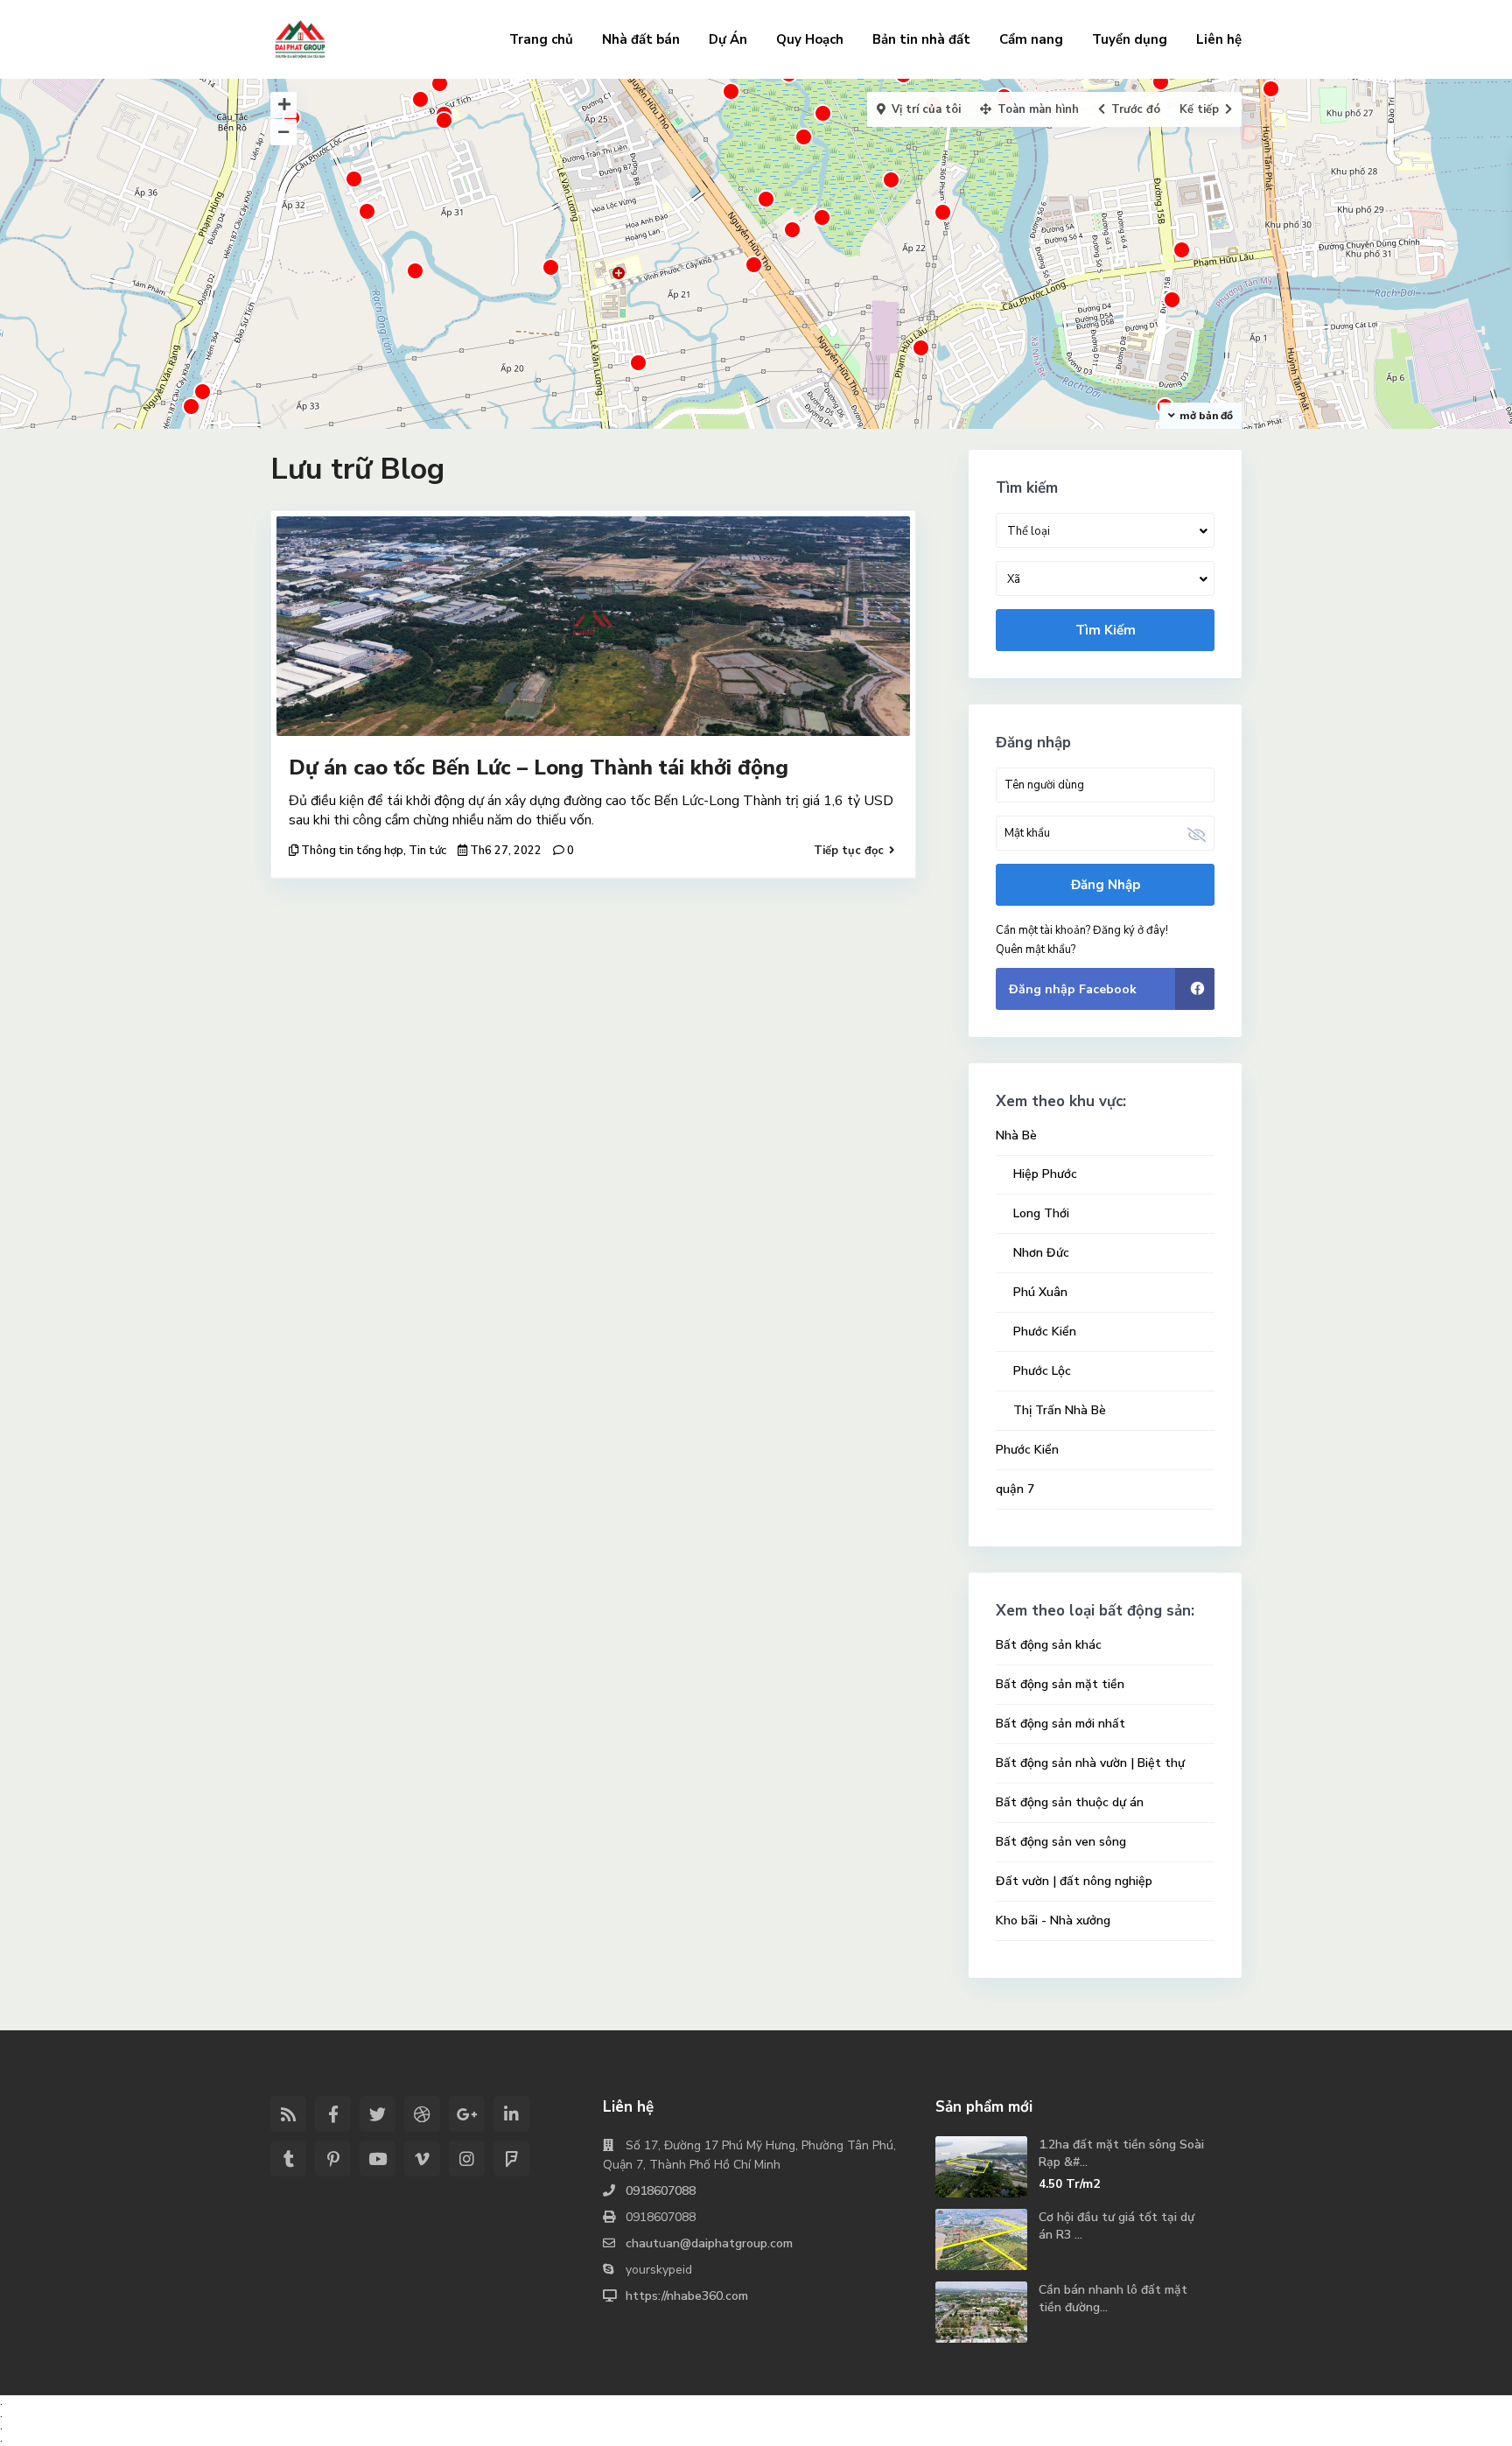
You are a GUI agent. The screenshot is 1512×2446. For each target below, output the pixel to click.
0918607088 (661, 2191)
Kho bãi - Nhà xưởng (1053, 1920)
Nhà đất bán (641, 39)
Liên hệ (1219, 39)
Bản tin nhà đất (921, 39)
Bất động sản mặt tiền (1060, 1684)
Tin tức (427, 851)
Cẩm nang (1031, 39)
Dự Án (728, 39)
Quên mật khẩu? (1036, 950)
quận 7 (1015, 1489)
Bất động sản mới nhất (1060, 1724)
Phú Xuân (1040, 1292)
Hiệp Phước (1045, 1174)
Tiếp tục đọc (849, 851)
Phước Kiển (1045, 1332)
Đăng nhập (1106, 885)
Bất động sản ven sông (1061, 1842)
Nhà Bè (1016, 1135)
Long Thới (1041, 1213)
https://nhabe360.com (687, 2296)
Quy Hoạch (810, 39)
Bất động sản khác (1049, 1645)
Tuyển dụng (1130, 39)
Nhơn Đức (1041, 1253)
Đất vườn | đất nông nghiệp (1074, 1881)
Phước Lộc (1042, 1371)
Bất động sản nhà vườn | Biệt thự (1090, 1763)
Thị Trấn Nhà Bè (1060, 1410)
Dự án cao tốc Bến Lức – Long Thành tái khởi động (539, 767)
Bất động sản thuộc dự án (1070, 1802)
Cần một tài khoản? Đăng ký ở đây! (1082, 930)
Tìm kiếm (1106, 630)
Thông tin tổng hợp (352, 851)
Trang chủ (541, 39)
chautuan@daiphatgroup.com (709, 2243)
